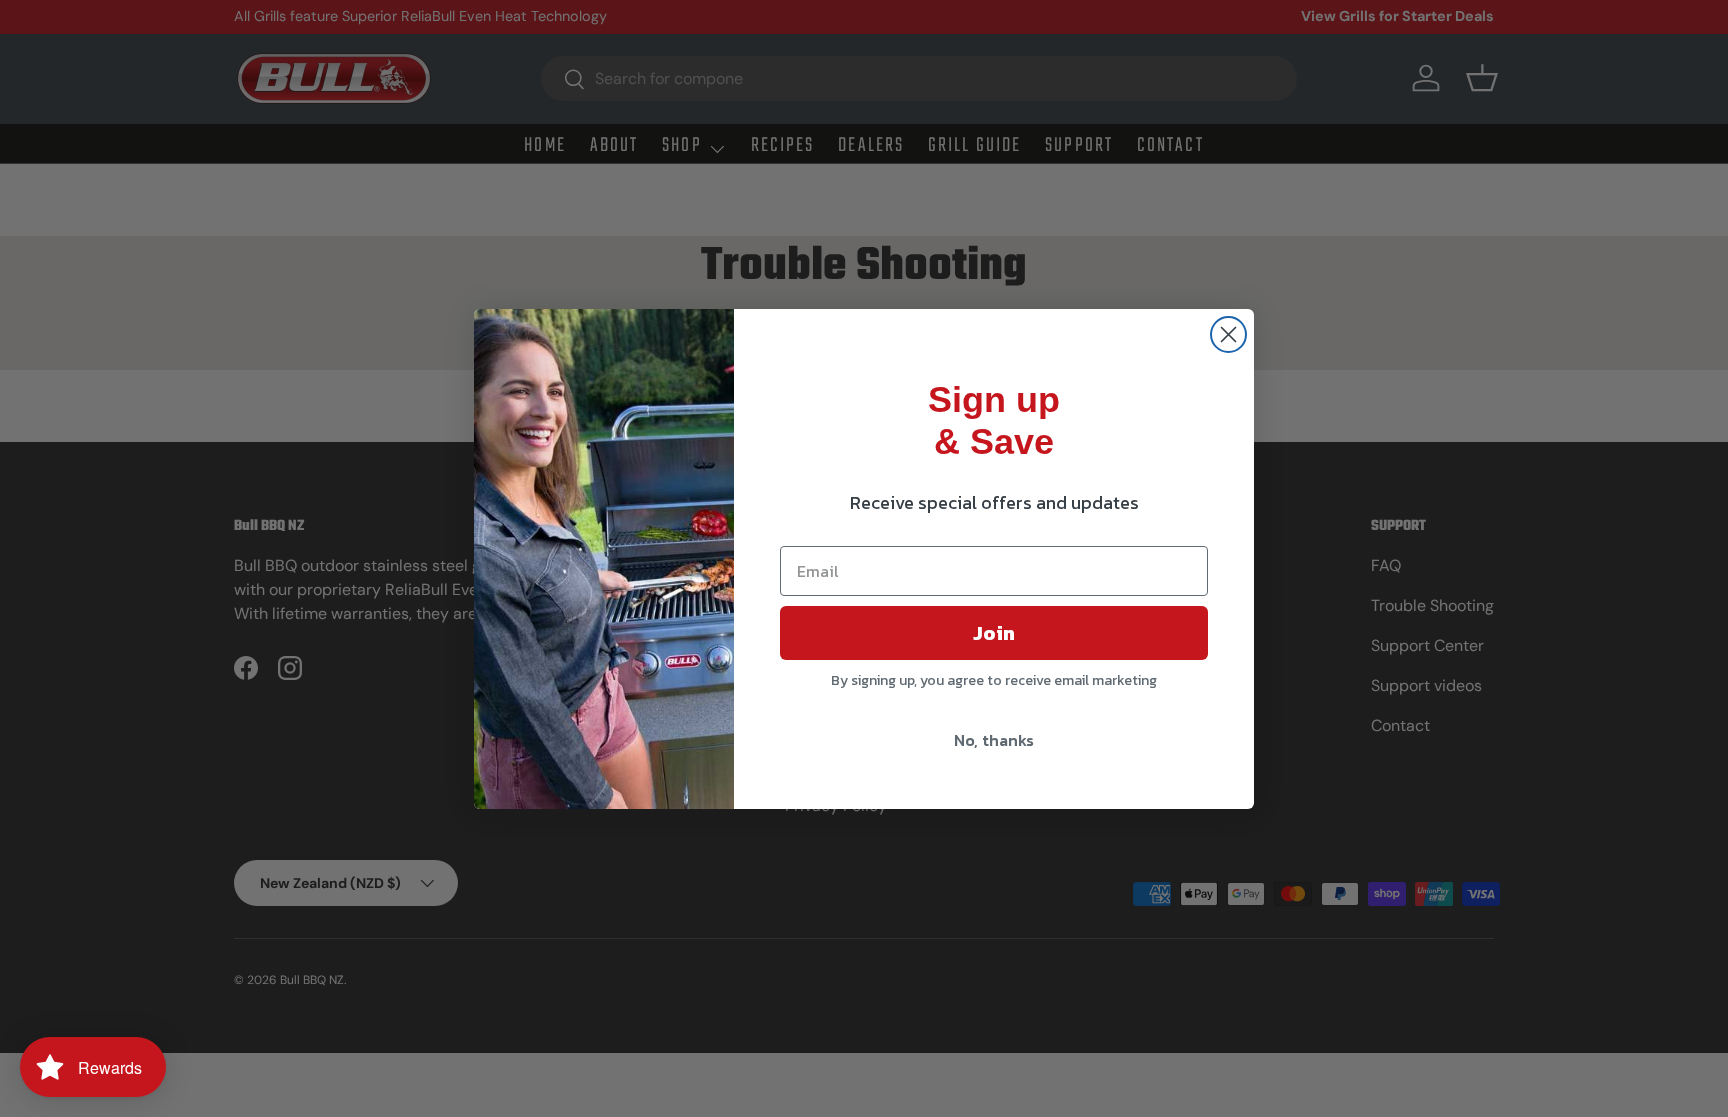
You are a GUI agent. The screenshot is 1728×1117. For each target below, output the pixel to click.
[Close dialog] (1228, 334)
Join (994, 633)
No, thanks (994, 740)
